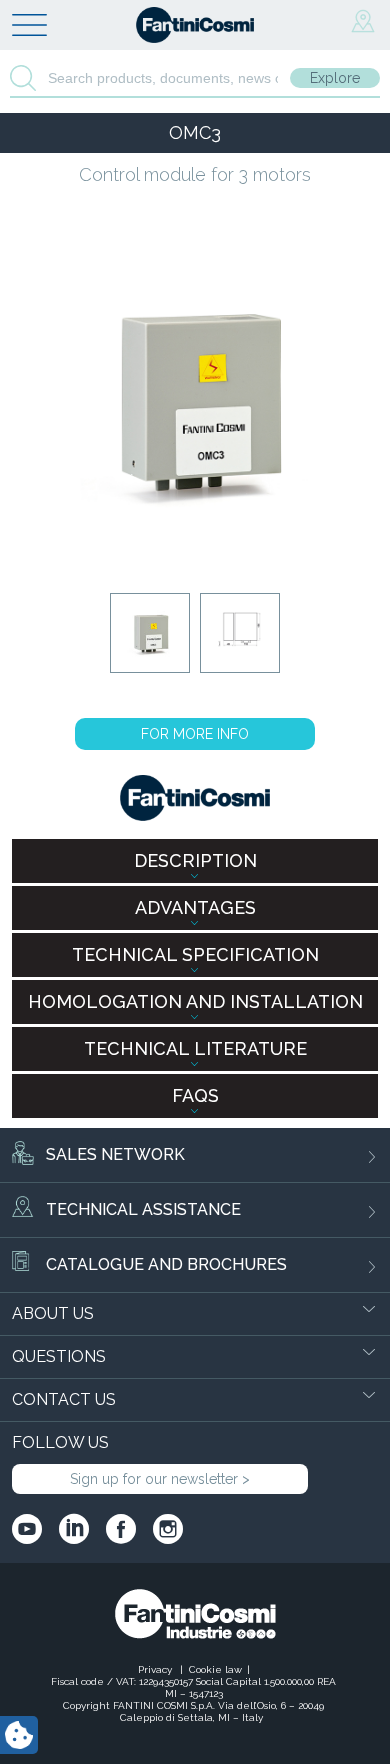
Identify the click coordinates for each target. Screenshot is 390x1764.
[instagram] (168, 1529)
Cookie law (215, 1669)
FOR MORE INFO (195, 734)
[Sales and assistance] (363, 21)
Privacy (156, 1669)
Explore (335, 78)
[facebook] (121, 1529)
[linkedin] (74, 1529)
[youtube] (27, 1529)
